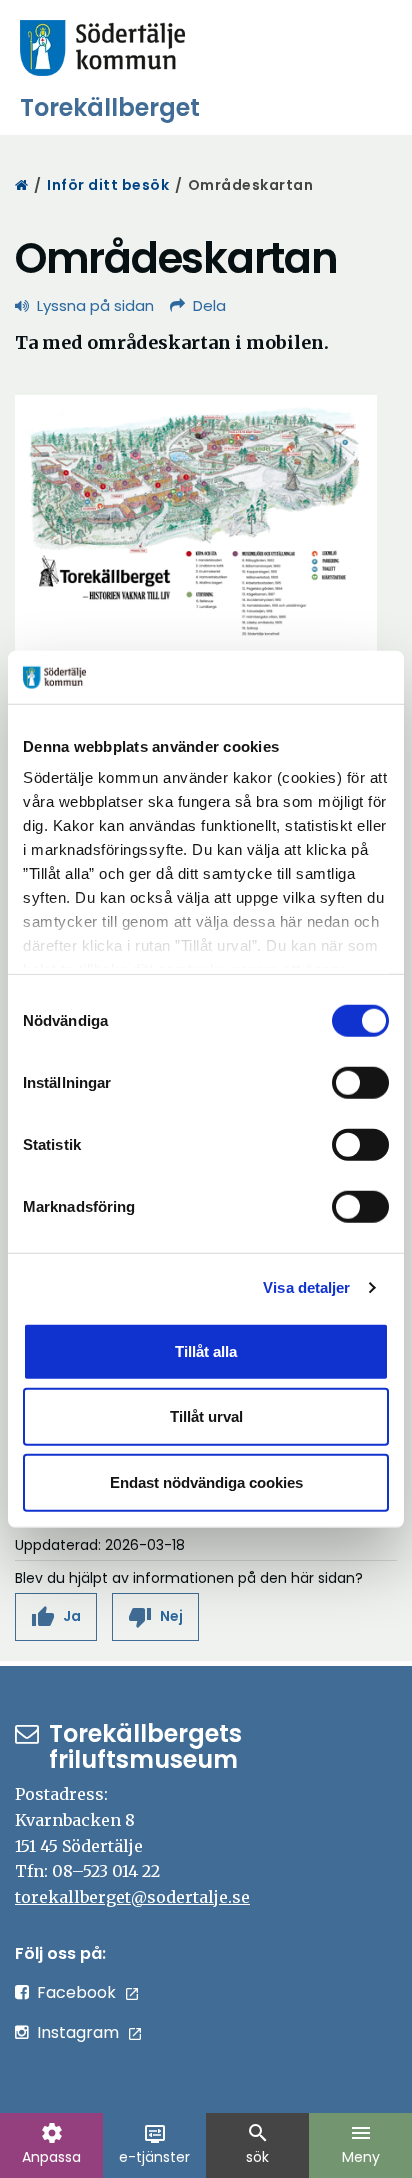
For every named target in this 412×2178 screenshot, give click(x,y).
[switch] (360, 1082)
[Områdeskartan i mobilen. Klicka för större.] (196, 521)
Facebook (76, 1992)
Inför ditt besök (108, 185)
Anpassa (51, 2144)
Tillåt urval (206, 1416)
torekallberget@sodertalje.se (132, 1897)
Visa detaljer (306, 1287)
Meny (361, 2144)
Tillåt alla (206, 1350)
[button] (56, 1616)
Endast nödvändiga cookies (206, 1481)
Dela (209, 305)
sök (258, 2144)
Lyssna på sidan (95, 305)
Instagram (78, 2032)
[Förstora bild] (196, 523)
